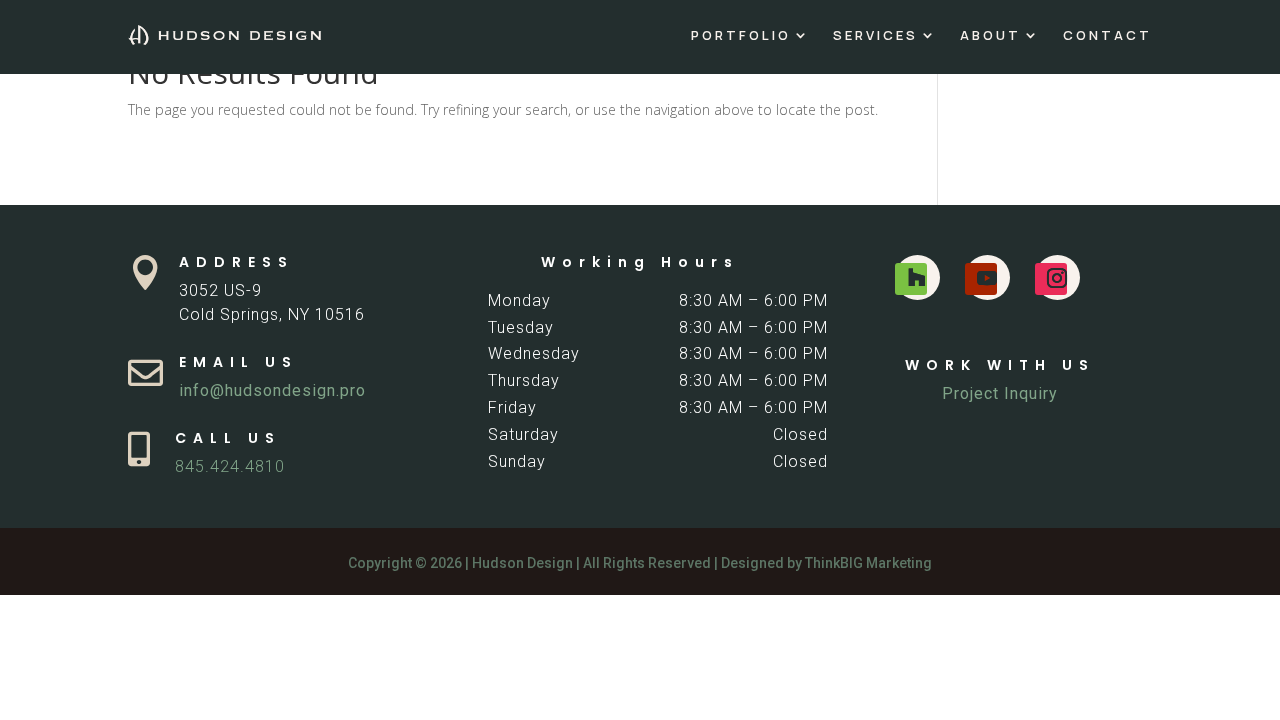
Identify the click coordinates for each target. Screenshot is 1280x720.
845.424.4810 (230, 466)
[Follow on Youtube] (981, 279)
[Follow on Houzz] (911, 279)
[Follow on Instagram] (1051, 279)
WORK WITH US (1000, 365)
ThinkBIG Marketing (868, 563)
